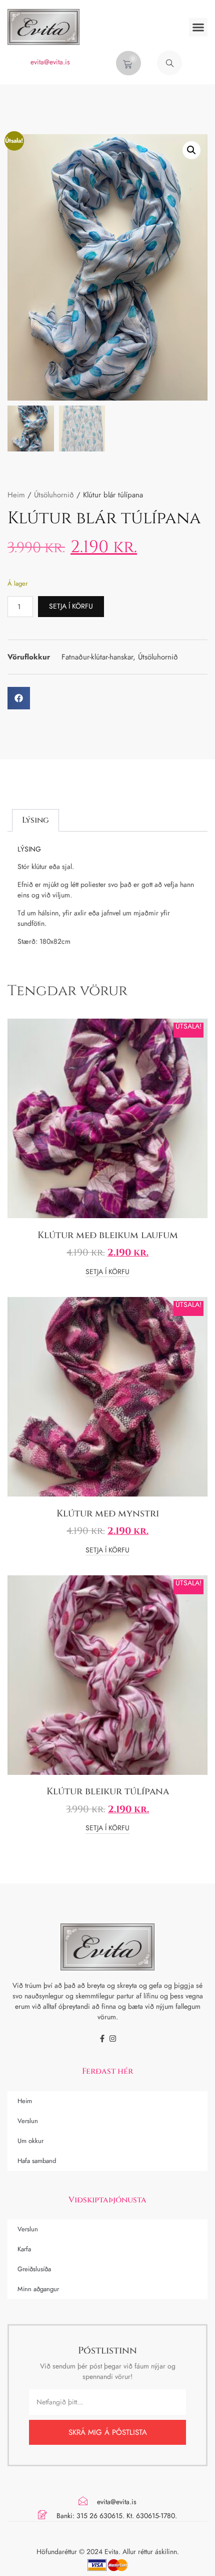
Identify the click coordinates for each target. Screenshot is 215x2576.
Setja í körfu (71, 606)
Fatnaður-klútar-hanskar (97, 657)
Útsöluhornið (54, 495)
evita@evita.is (50, 62)
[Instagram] (113, 2039)
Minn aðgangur (38, 2289)
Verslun (28, 2121)
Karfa (24, 2249)
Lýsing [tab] (35, 820)
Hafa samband (37, 2161)
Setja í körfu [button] (107, 1272)
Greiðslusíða (34, 2269)
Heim (16, 495)
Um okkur (30, 2141)
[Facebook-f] (102, 2039)
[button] (198, 27)
